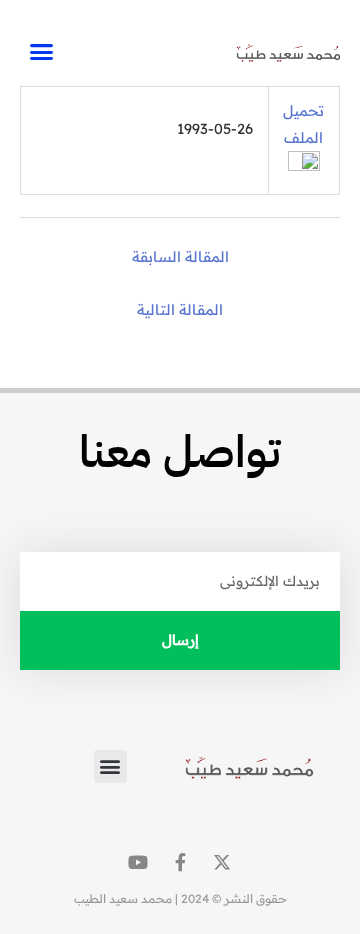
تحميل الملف (303, 124)
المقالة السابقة (180, 256)
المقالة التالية (180, 309)
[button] (41, 52)
